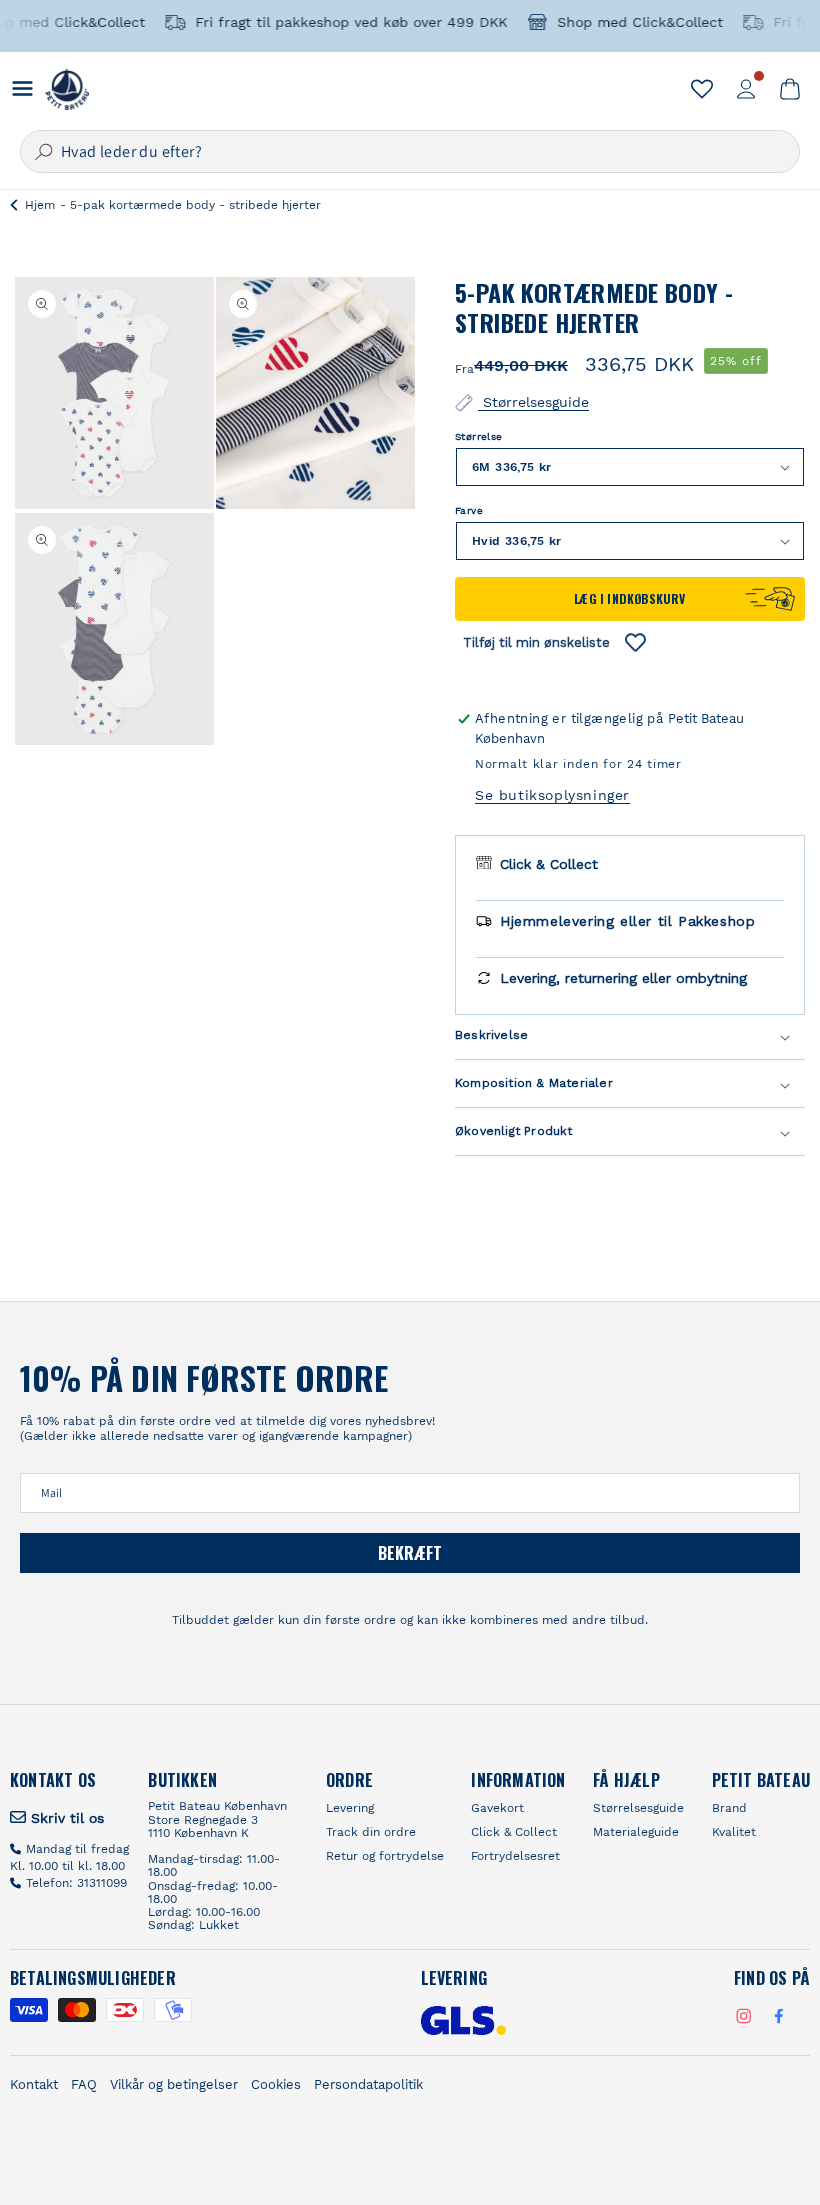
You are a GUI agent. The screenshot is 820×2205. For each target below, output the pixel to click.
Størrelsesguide (533, 401)
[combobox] (410, 151)
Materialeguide (636, 1832)
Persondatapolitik (368, 2084)
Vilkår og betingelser (174, 2084)
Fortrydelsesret (515, 1856)
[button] (790, 89)
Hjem (40, 205)
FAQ (84, 2084)
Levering (350, 1808)
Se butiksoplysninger (552, 795)
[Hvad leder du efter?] (44, 152)
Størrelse (479, 436)
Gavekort (497, 1808)
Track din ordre (371, 1832)
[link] (57, 1818)
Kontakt (34, 2084)
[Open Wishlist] (702, 89)
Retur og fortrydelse (385, 1856)
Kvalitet (734, 1832)
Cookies (276, 2084)
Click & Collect (514, 1832)
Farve (469, 510)
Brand (729, 1808)
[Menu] (22, 88)
